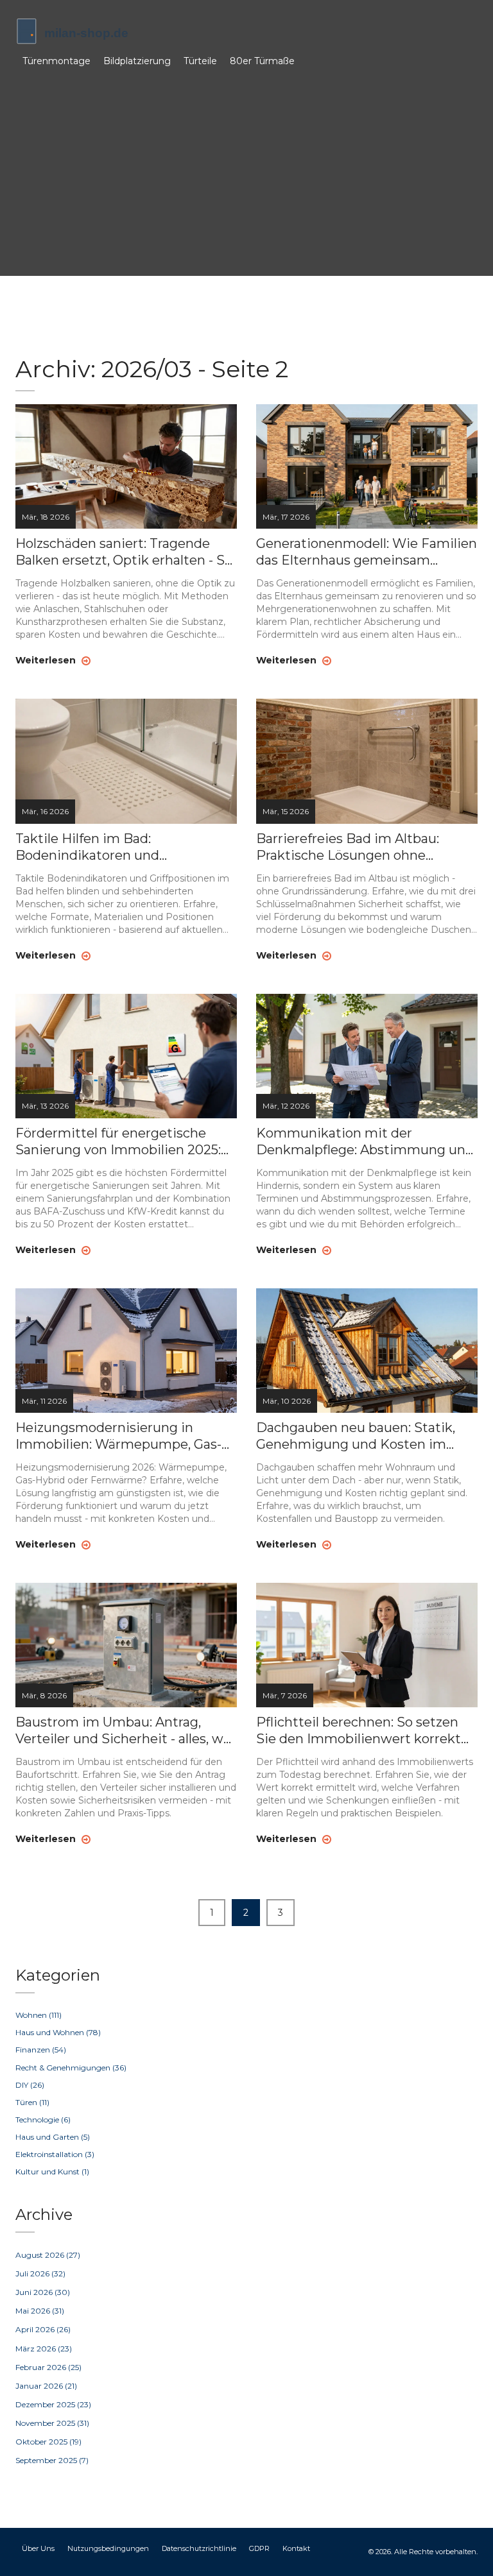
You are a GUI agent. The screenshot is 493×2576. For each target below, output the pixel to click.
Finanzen (41, 2050)
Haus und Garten (53, 2137)
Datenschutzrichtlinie (199, 2548)
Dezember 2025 (53, 2404)
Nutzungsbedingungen (108, 2548)
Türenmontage (56, 61)
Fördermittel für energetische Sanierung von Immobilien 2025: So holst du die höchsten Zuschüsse (118, 1142)
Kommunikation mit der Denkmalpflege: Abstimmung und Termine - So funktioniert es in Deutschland (365, 1142)
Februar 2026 (48, 2367)
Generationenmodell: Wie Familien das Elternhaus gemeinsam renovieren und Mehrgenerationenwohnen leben (367, 552)
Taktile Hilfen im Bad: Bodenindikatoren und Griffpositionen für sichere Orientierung (99, 847)
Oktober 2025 (48, 2442)
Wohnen (39, 2015)
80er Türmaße (262, 61)
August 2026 (48, 2255)
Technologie (43, 2120)
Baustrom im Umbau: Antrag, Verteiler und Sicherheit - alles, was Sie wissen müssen (126, 1731)
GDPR (259, 2548)
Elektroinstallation (55, 2154)
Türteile (200, 61)
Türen (32, 2102)
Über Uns (38, 2548)
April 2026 (43, 2329)
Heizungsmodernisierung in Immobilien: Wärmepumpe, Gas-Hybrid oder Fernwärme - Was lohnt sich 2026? (118, 1436)
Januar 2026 (46, 2386)
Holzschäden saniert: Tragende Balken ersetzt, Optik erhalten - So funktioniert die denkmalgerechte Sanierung (124, 552)
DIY (30, 2085)
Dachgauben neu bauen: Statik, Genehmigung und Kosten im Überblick (356, 1436)
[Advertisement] (246, 170)
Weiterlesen (47, 660)
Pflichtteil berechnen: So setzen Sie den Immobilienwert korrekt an (359, 1731)
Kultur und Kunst (52, 2171)
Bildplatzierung (137, 61)
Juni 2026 (43, 2292)
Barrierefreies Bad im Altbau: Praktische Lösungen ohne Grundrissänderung (348, 847)
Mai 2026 (40, 2311)
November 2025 (52, 2423)
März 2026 (44, 2349)
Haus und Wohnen (58, 2032)
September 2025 (52, 2460)
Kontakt (296, 2548)
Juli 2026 (40, 2273)
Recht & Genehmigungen (71, 2068)
